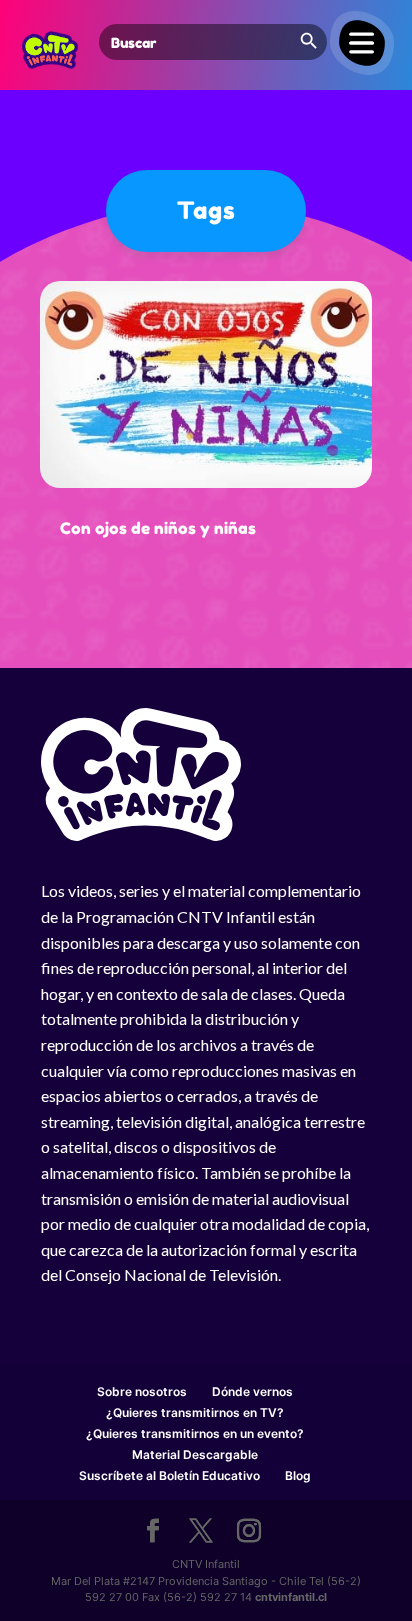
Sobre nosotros (142, 1391)
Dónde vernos (252, 1391)
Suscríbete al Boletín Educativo (169, 1475)
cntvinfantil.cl (291, 1597)
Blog (298, 1475)
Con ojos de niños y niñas (158, 528)
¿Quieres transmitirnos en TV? (195, 1412)
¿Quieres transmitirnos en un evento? (195, 1433)
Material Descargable (195, 1454)
